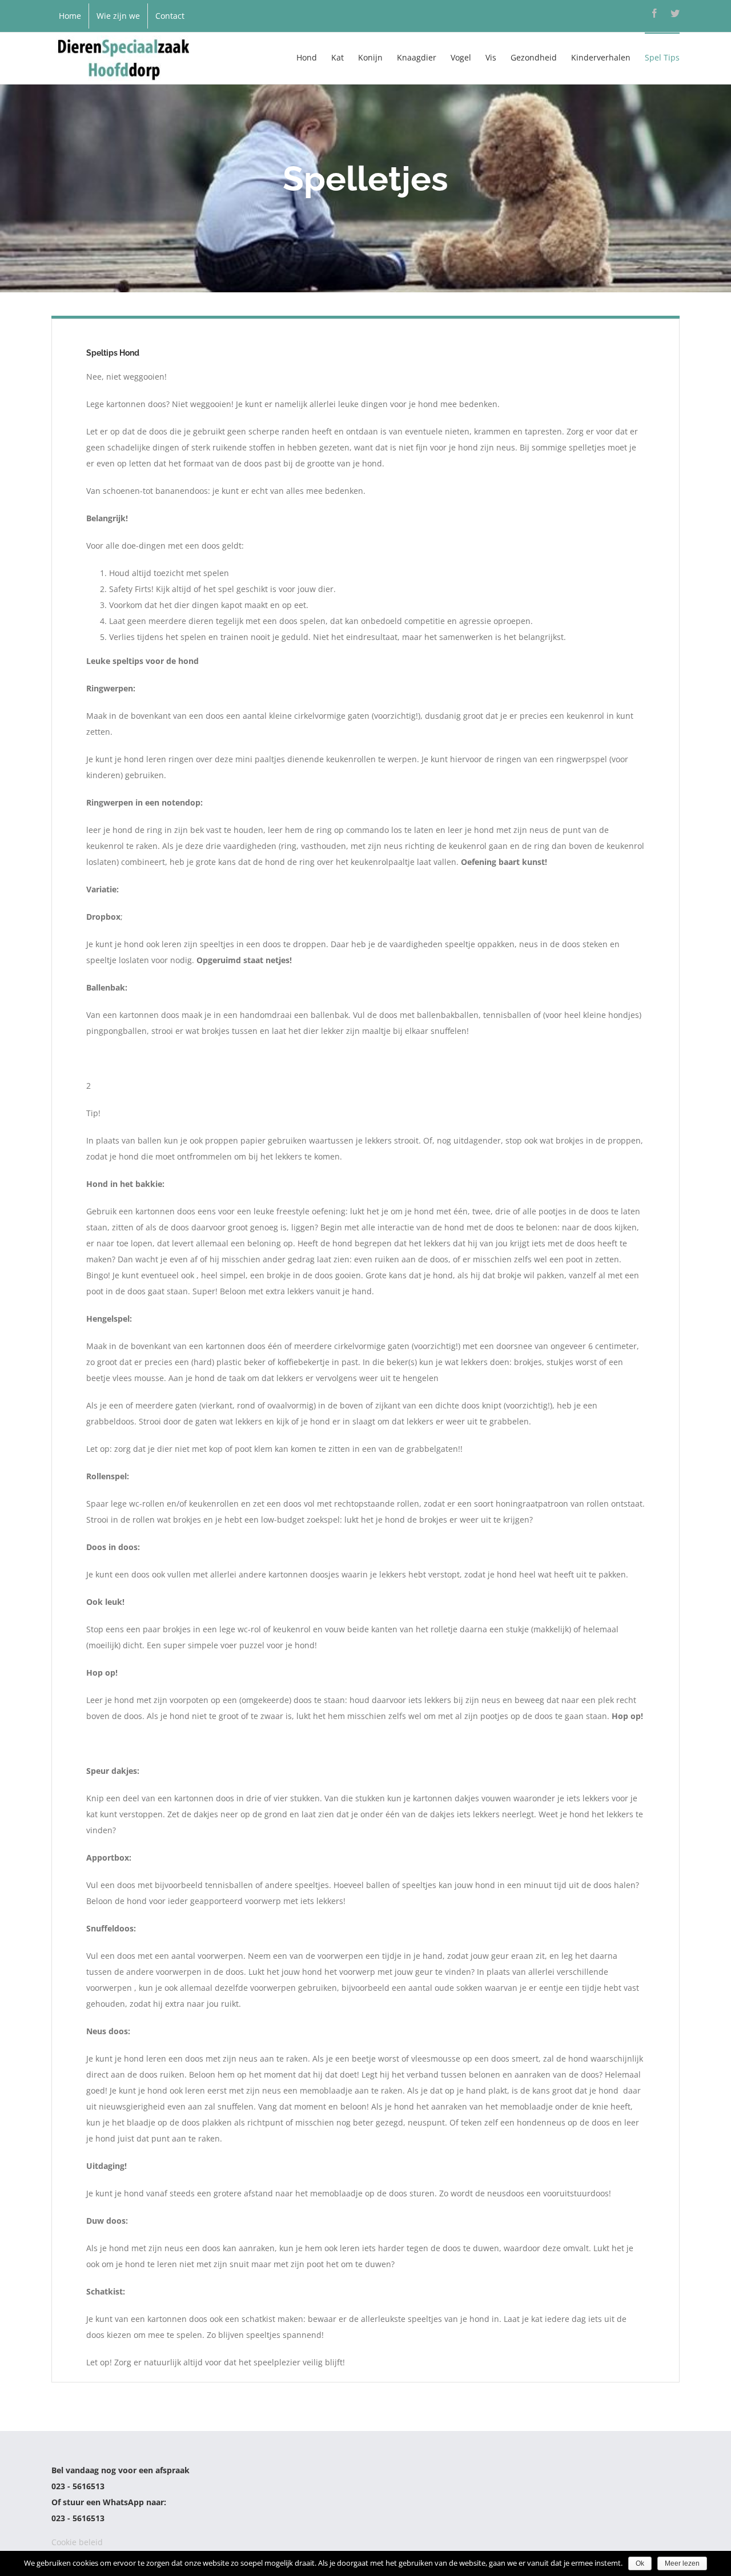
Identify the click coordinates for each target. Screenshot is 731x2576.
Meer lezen (682, 2563)
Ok (640, 2563)
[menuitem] (70, 16)
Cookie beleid (77, 2542)
